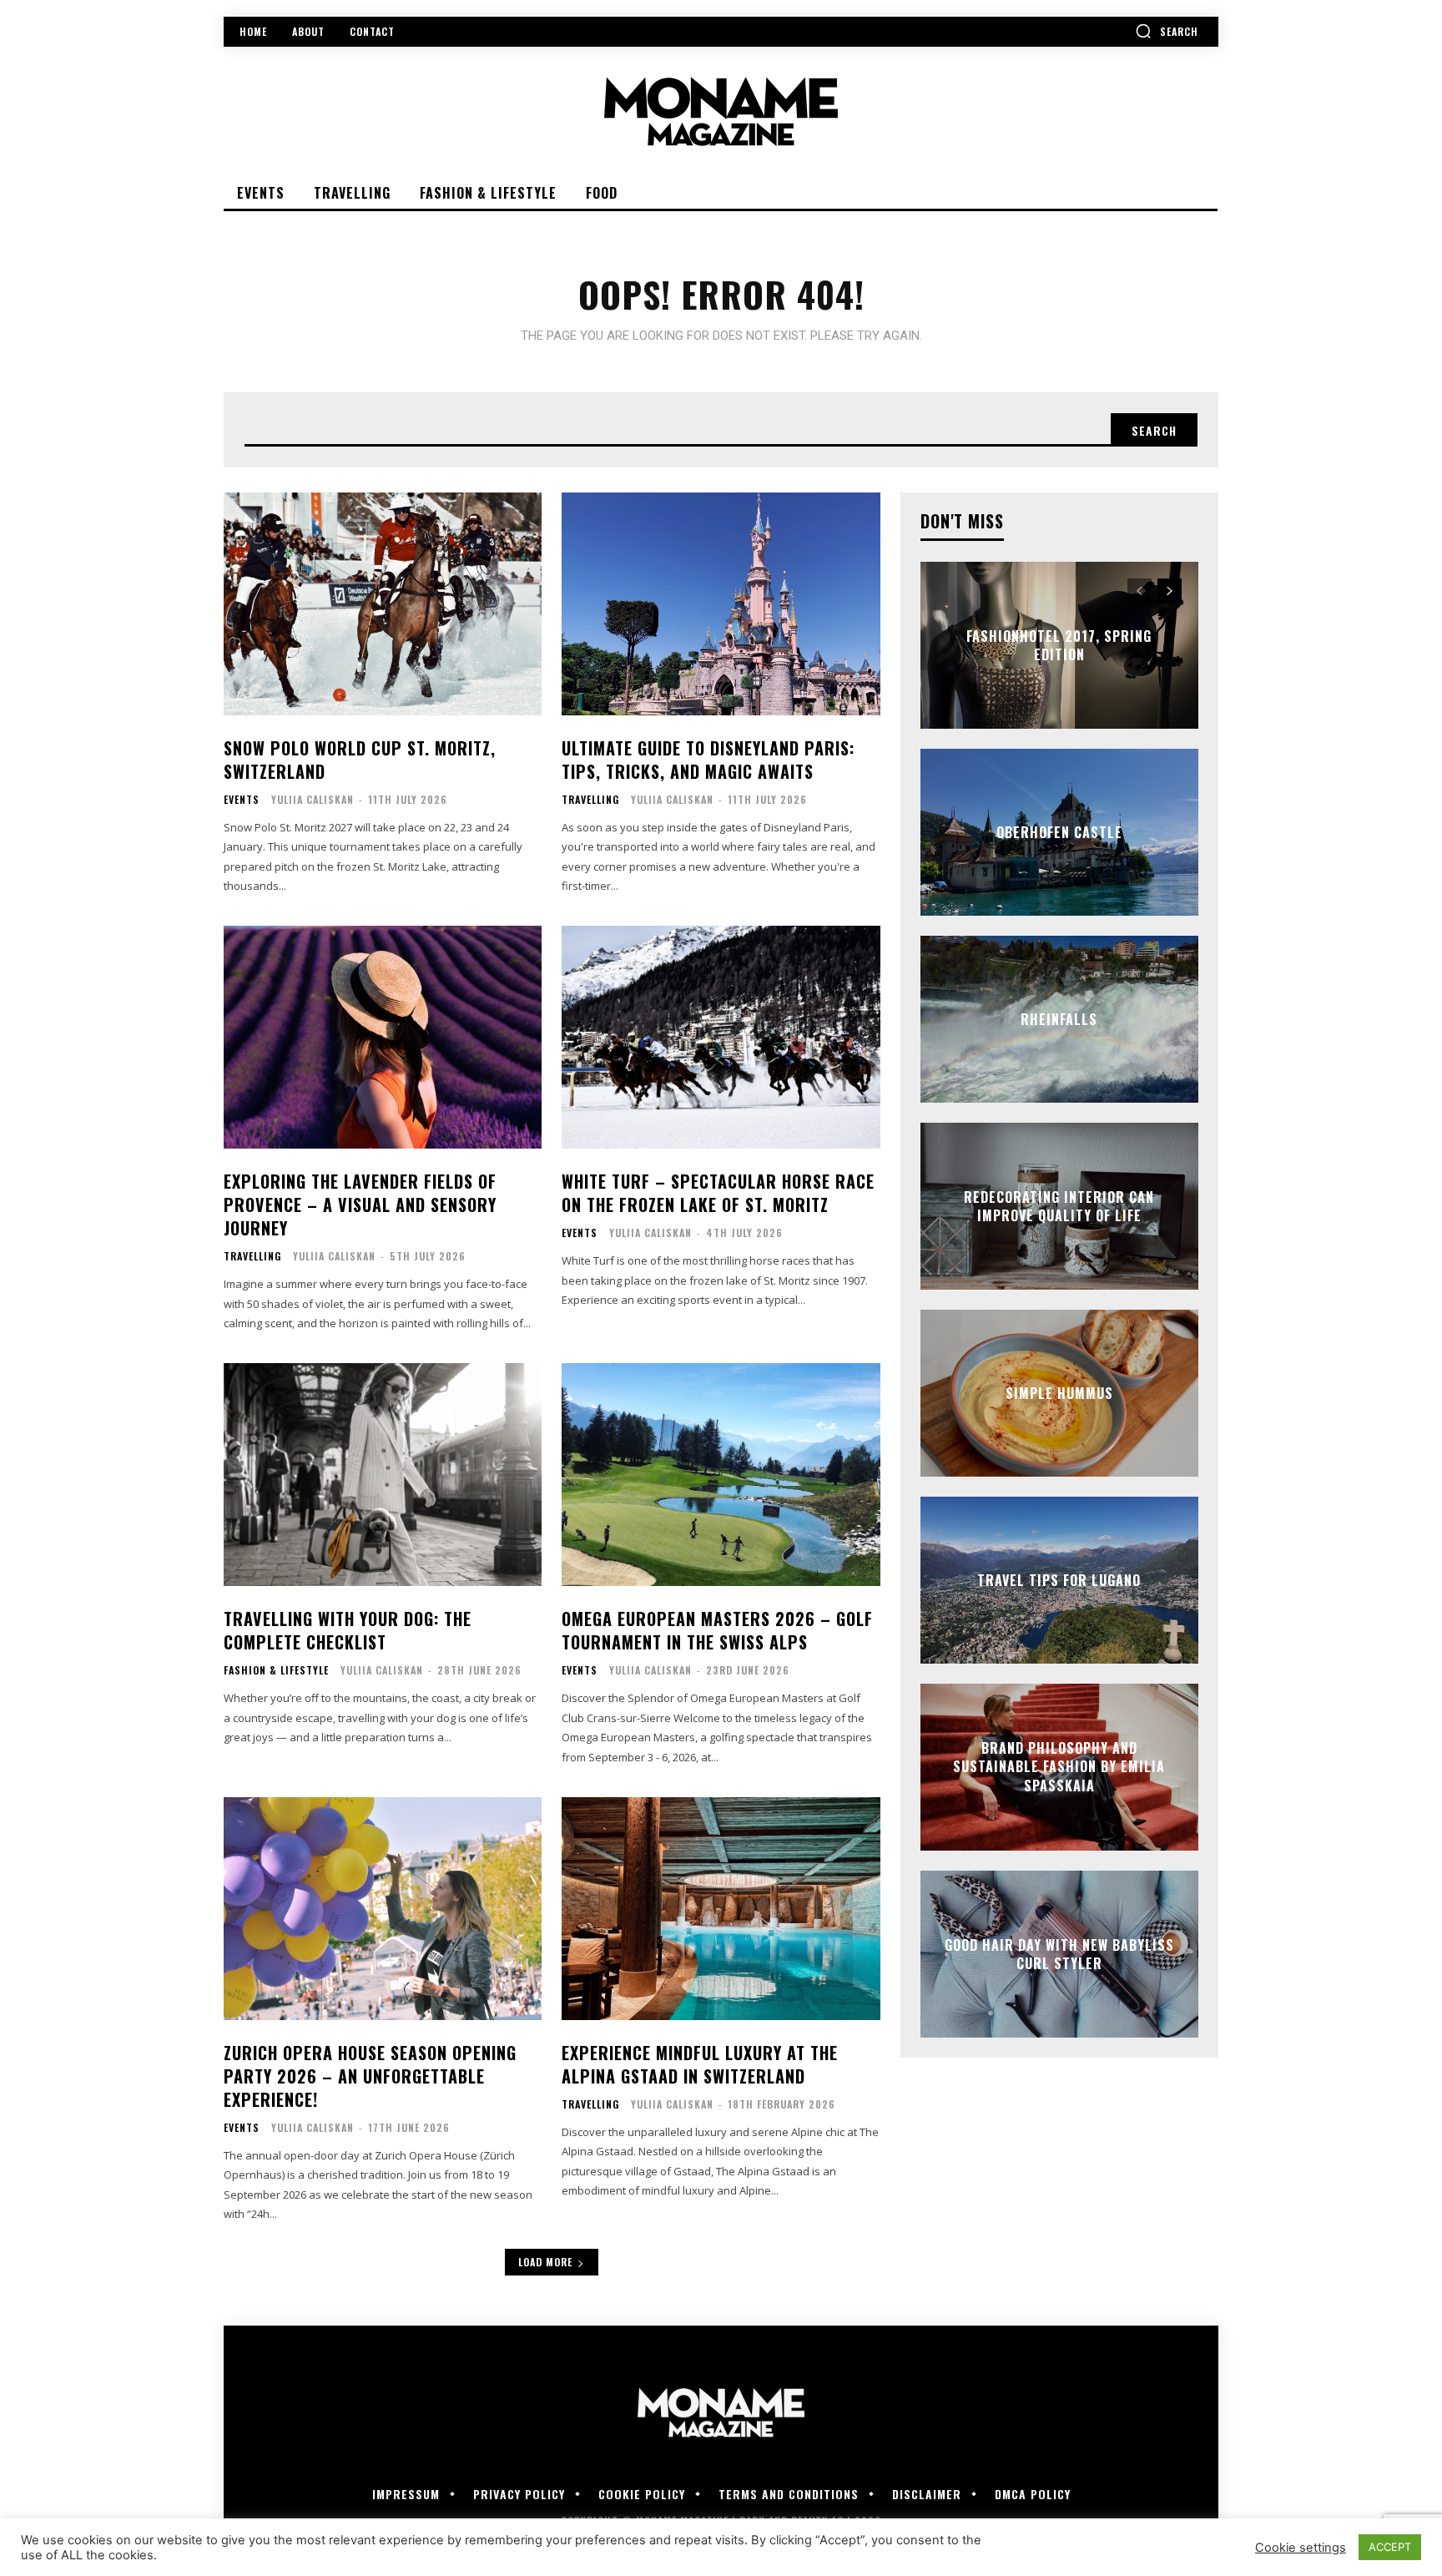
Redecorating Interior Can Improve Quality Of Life (1059, 1205)
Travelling (590, 800)
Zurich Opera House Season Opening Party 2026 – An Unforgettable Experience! (370, 2076)
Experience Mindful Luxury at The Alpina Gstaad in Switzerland (700, 2064)
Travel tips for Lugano (1059, 1580)
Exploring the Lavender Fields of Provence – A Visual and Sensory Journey (360, 1205)
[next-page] (1170, 591)
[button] (1167, 31)
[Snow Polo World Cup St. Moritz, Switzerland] (383, 604)
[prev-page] (1139, 591)
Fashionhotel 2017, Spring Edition (1059, 644)
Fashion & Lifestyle (276, 1670)
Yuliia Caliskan (313, 799)
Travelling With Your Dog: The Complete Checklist (348, 1630)
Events (242, 800)
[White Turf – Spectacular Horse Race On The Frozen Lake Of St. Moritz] (721, 1037)
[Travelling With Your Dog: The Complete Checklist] (383, 1475)
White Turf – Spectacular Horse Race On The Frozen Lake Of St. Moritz (718, 1193)
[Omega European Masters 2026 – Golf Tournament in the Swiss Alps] (721, 1475)
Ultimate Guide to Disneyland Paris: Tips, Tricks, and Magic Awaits (708, 760)
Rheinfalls (1059, 1019)
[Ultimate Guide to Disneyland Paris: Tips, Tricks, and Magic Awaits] (721, 604)
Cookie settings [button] (1301, 2548)
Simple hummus (1059, 1393)
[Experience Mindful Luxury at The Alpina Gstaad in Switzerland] (721, 1909)
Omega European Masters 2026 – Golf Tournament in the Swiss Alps (717, 1630)
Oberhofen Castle (1059, 832)
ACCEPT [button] (1390, 2547)
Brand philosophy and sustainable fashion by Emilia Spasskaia (1059, 1767)
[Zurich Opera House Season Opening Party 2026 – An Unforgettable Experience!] (383, 1909)
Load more (545, 2262)
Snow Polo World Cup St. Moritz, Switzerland (360, 760)
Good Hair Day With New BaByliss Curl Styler (1059, 1953)
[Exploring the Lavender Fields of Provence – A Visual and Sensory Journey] (383, 1037)
